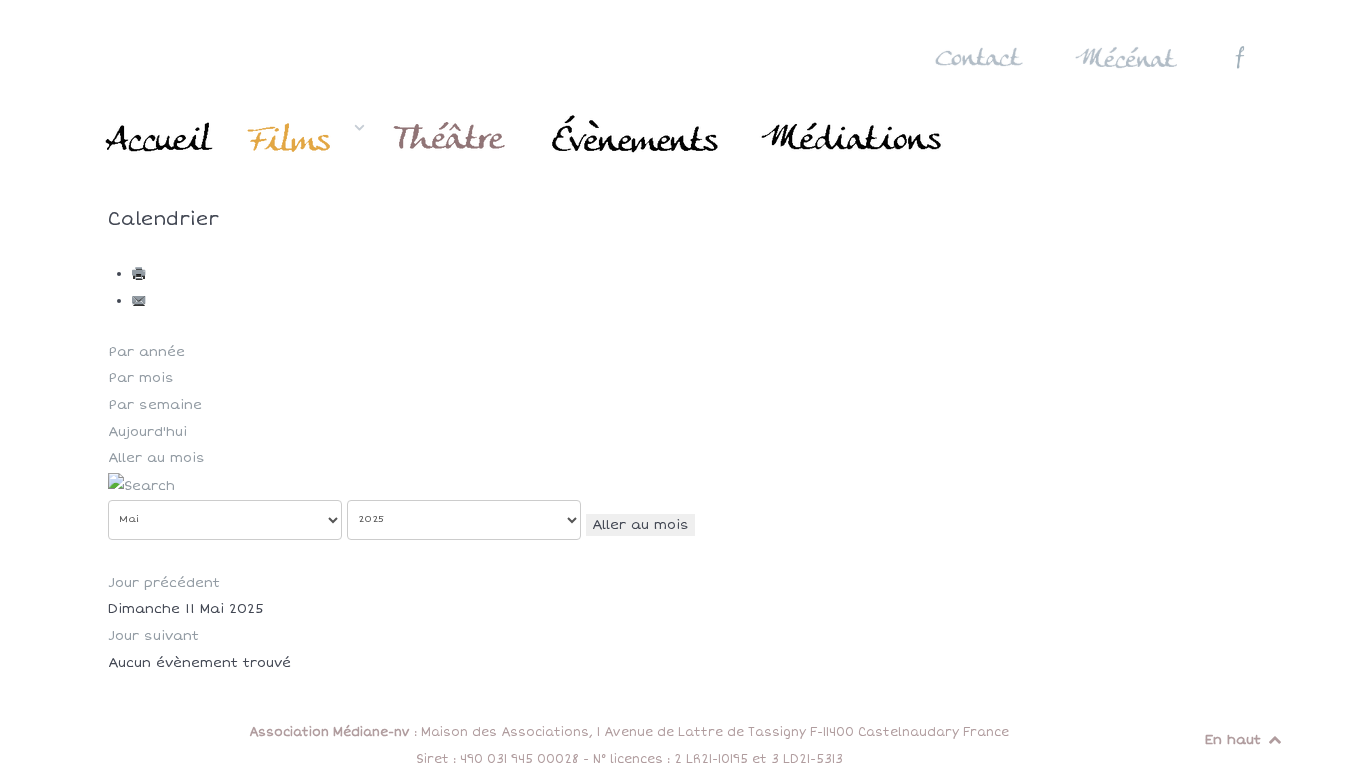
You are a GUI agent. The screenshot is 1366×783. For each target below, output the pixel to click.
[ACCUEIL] (161, 138)
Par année (146, 352)
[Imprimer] (140, 274)
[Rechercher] (141, 485)
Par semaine (155, 405)
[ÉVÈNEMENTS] (637, 138)
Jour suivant (153, 636)
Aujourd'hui (147, 432)
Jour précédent (164, 583)
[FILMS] (305, 138)
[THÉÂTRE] (453, 138)
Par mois (141, 378)
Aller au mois (156, 458)
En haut (1235, 740)
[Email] (140, 301)
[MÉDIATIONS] (853, 138)
